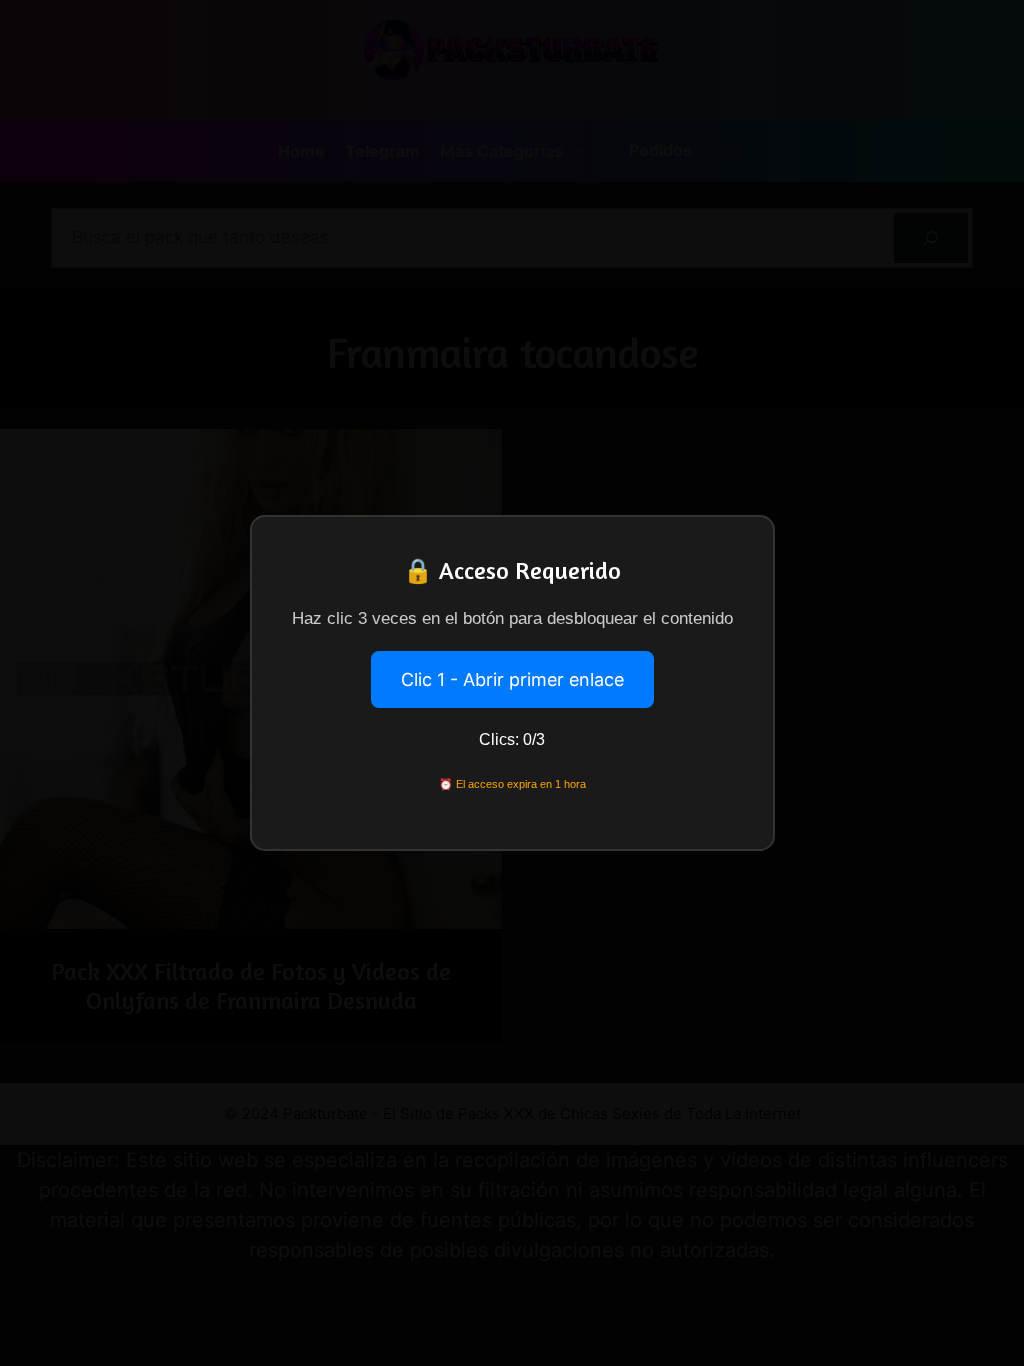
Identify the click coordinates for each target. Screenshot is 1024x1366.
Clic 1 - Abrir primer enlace (512, 679)
